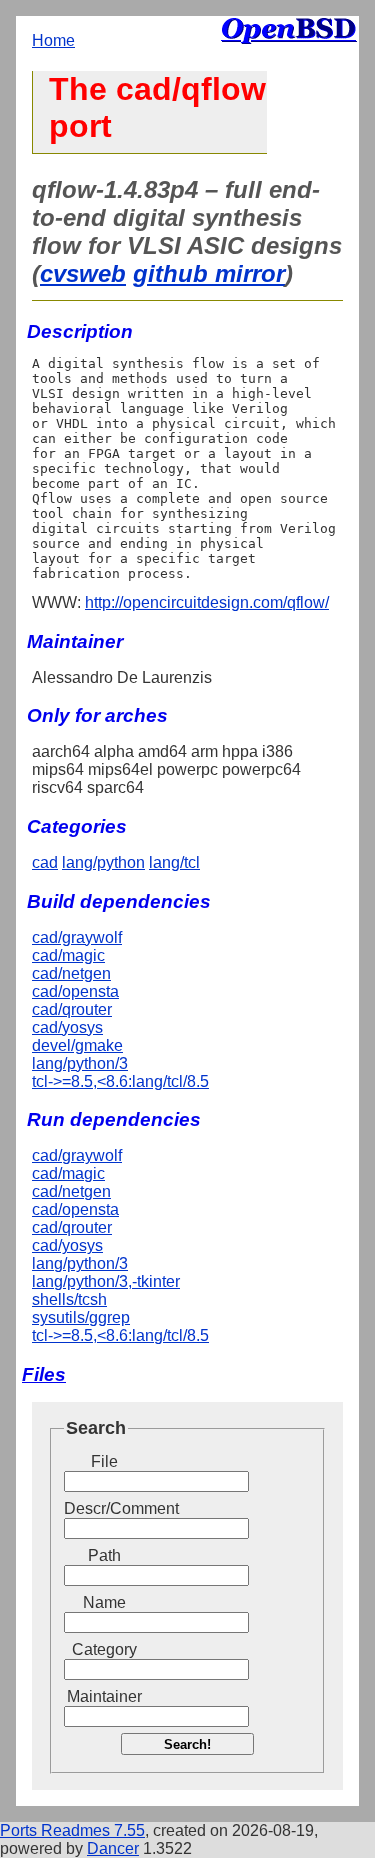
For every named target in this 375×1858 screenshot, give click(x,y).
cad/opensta (75, 991)
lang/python (103, 862)
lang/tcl (174, 862)
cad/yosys (67, 1027)
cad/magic (68, 955)
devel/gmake (77, 1045)
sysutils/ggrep (81, 1317)
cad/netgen (71, 973)
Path (104, 1555)
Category (104, 1649)
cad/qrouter (72, 1009)
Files (44, 1374)
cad (45, 862)
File (104, 1461)
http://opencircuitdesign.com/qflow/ (207, 602)
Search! (187, 1744)
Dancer (113, 1848)
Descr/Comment (104, 1508)
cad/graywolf (77, 937)
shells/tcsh (69, 1299)
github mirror (209, 273)
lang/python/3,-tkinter (106, 1281)
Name (104, 1602)
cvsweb (83, 273)
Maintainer (104, 1696)
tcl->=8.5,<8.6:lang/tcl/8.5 (120, 1081)
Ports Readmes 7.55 (72, 1830)
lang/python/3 (80, 1063)
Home (53, 40)
